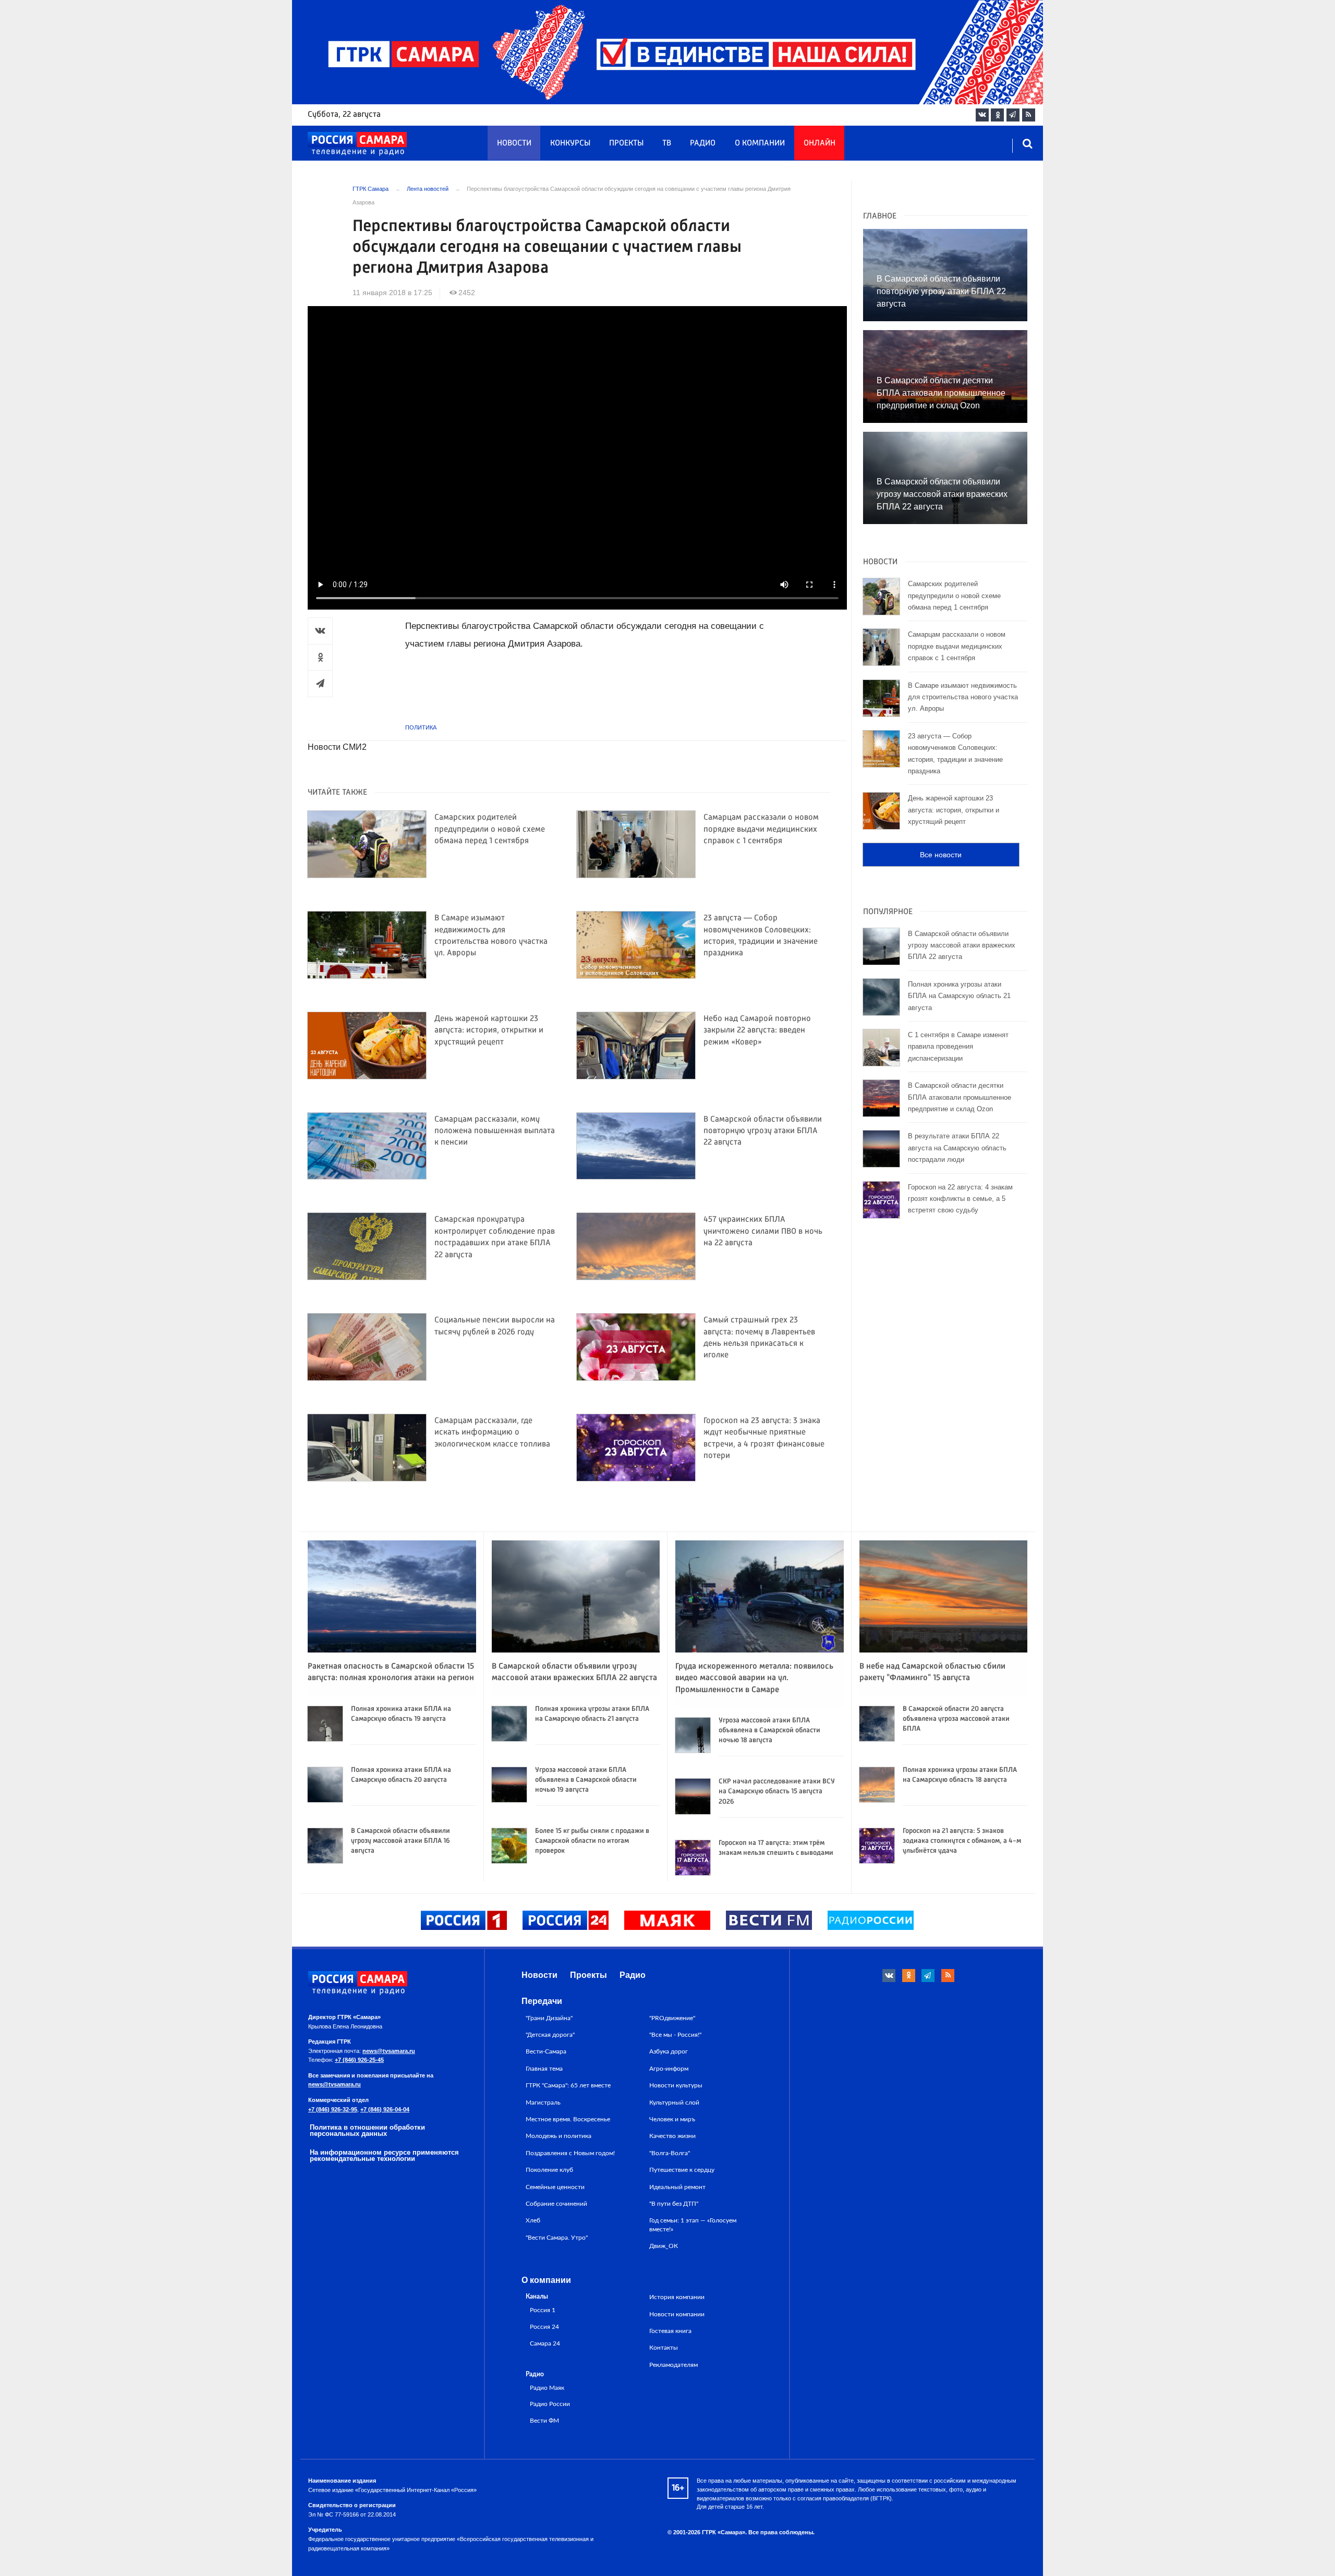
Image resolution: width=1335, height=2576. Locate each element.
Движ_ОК (664, 2246)
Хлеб (533, 2220)
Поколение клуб (549, 2170)
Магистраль (543, 2103)
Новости (514, 143)
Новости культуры (676, 2085)
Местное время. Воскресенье (568, 2119)
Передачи (542, 2001)
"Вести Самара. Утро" (557, 2238)
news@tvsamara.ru (389, 2051)
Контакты (664, 2348)
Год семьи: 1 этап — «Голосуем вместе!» (693, 2225)
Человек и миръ (672, 2119)
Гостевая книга (670, 2331)
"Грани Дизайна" (549, 2018)
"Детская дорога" (550, 2035)
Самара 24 (545, 2344)
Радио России (550, 2404)
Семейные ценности (555, 2187)
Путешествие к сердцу (682, 2170)
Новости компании (677, 2314)
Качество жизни (672, 2136)
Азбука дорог (669, 2051)
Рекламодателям (673, 2365)
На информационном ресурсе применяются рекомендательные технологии (384, 2156)
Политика (421, 727)
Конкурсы (570, 143)
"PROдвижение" (672, 2018)
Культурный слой (674, 2103)
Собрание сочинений (556, 2204)
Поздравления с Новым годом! (570, 2153)
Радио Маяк (547, 2388)
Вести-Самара (546, 2051)
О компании (760, 143)
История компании (677, 2297)
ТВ (667, 143)
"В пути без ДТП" (674, 2204)
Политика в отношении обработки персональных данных (367, 2131)
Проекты (626, 143)
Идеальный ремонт (677, 2187)
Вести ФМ (544, 2421)
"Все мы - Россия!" (675, 2035)
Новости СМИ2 (337, 747)
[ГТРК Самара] (357, 144)
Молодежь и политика (559, 2136)
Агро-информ (669, 2069)
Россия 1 (543, 2310)
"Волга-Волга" (670, 2153)
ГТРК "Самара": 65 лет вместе (568, 2085)
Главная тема (544, 2069)
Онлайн (820, 143)
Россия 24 (544, 2327)
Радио (703, 143)
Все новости (941, 855)
